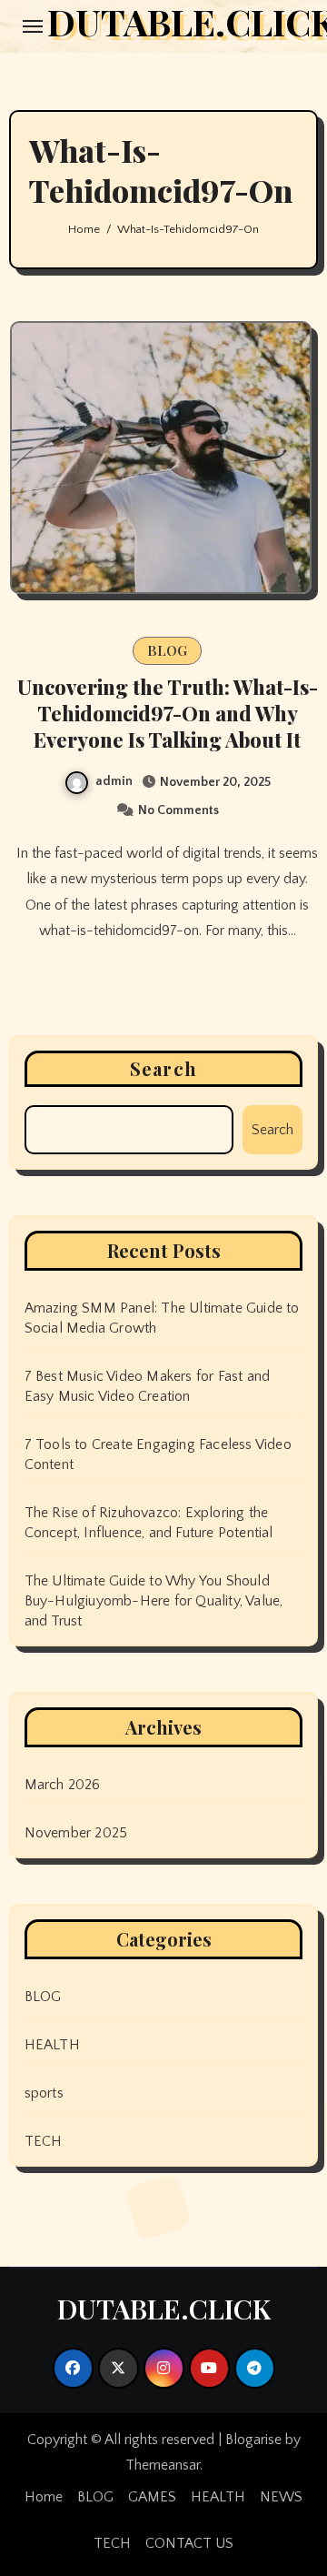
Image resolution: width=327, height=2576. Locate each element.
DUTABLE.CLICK (164, 2309)
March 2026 (63, 1785)
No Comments (178, 810)
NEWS (281, 2497)
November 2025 (76, 1833)
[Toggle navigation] (33, 26)
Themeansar (163, 2465)
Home (44, 2497)
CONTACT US (189, 2543)
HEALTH (52, 2045)
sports (44, 2093)
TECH (44, 2141)
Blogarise (253, 2440)
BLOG (167, 650)
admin (114, 781)
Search (163, 1068)
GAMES (152, 2497)
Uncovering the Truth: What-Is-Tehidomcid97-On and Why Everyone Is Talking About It (168, 713)
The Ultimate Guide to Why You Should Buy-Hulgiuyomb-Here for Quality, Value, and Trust (154, 1601)
